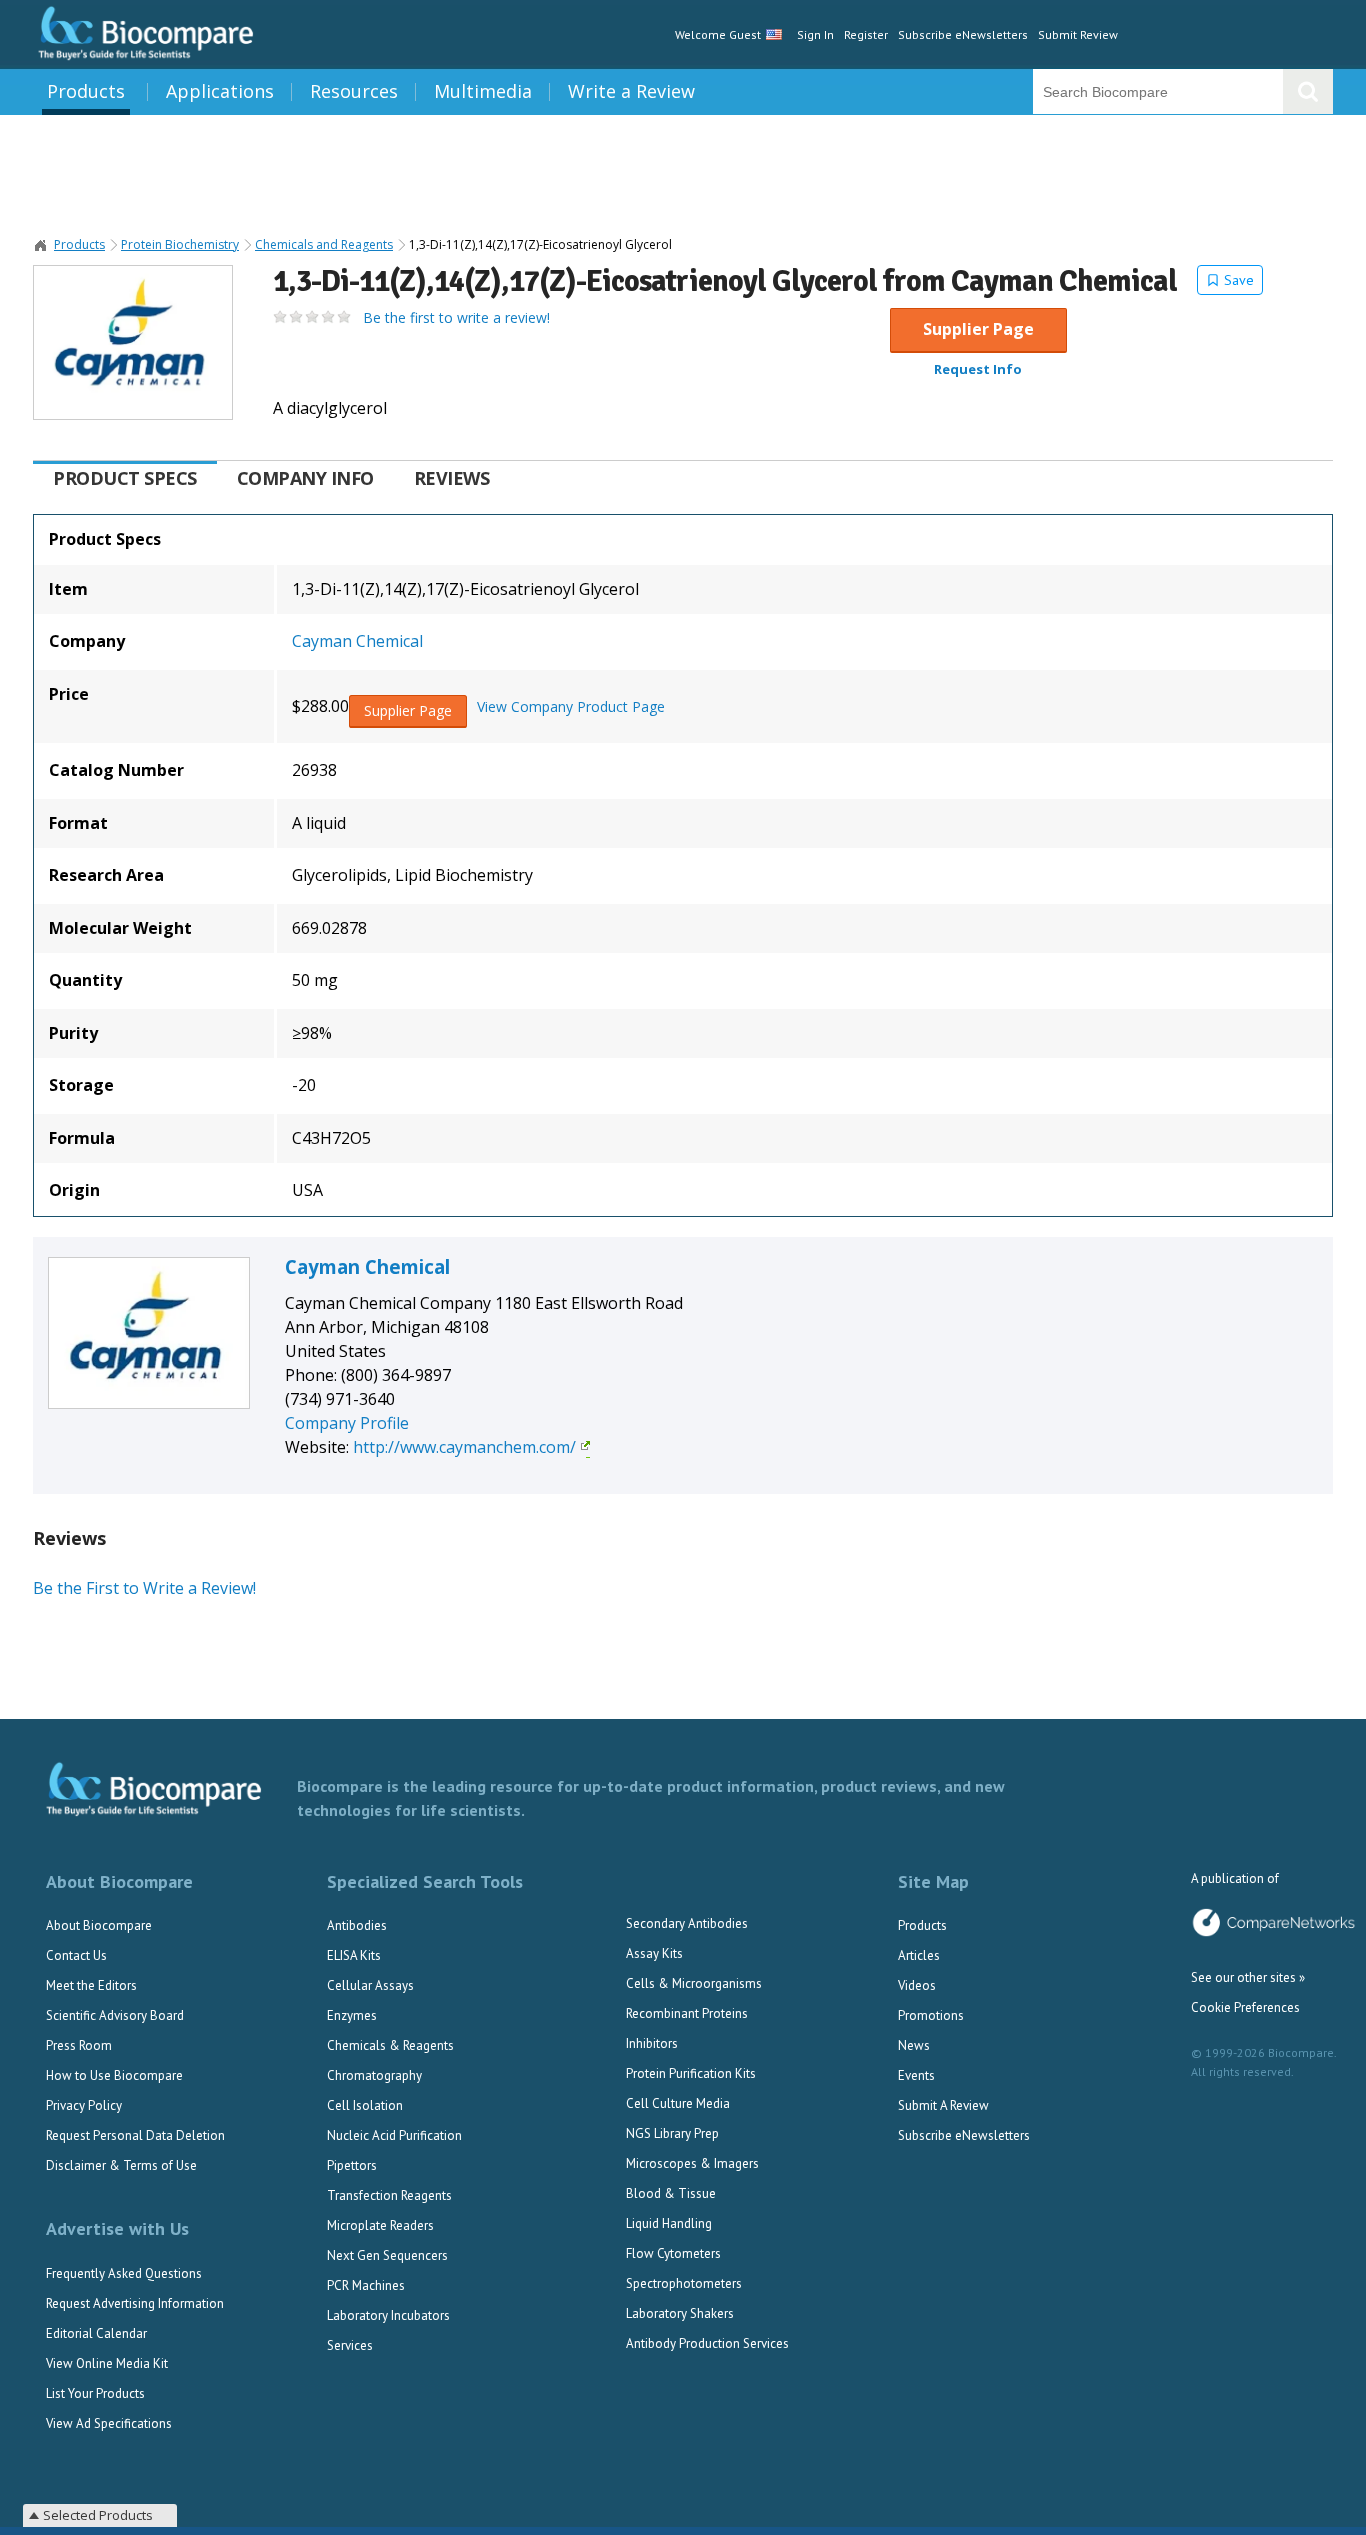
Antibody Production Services (707, 2343)
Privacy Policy (84, 2105)
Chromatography (374, 2075)
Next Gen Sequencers (387, 2255)
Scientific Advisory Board (115, 2015)
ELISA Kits (354, 1955)
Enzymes (352, 2015)
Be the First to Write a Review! (144, 1588)
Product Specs (125, 478)
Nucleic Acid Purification (394, 2135)
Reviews (452, 478)
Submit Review (1078, 34)
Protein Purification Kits (691, 2073)
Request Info (978, 369)
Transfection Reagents (389, 2195)
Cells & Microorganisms (694, 1983)
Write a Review (631, 91)
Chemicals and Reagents (324, 245)
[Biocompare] (143, 34)
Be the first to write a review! (456, 317)
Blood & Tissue (671, 2193)
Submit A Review (943, 2105)
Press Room (79, 2045)
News (914, 2045)
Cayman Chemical (357, 641)
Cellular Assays (370, 1985)
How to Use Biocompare (114, 2075)
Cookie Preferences (1245, 2007)
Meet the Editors (91, 1985)
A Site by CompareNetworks (1273, 1923)
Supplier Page (978, 329)
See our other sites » (1248, 1977)
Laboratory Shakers (680, 2313)
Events (916, 2075)
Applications (220, 91)
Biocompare (41, 245)
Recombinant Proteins (687, 2013)
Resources (354, 91)
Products (86, 91)
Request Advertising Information (135, 2303)
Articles (919, 1955)
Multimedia (483, 91)
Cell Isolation (365, 2105)
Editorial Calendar (96, 2333)
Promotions (931, 2015)
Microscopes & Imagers (692, 2163)
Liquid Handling (669, 2223)
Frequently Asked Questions (124, 2273)
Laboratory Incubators (388, 2315)
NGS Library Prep (672, 2133)
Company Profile (347, 1423)
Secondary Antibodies (687, 1923)
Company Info (305, 478)
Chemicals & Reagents (390, 2045)
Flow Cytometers (673, 2253)
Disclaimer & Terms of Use (121, 2165)
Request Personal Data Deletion (135, 2135)
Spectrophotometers (684, 2283)
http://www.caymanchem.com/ (464, 1447)
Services (350, 2345)
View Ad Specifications (109, 2423)
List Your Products (95, 2393)
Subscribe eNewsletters (963, 34)
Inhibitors (652, 2043)
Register (866, 34)
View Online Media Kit (107, 2363)
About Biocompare (99, 1925)
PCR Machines (366, 2285)
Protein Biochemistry (180, 245)
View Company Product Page (571, 707)
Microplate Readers (380, 2225)
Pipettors (352, 2165)
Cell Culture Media (678, 2103)
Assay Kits (654, 1953)
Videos (917, 1985)
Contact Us (76, 1955)
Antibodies (357, 1925)
